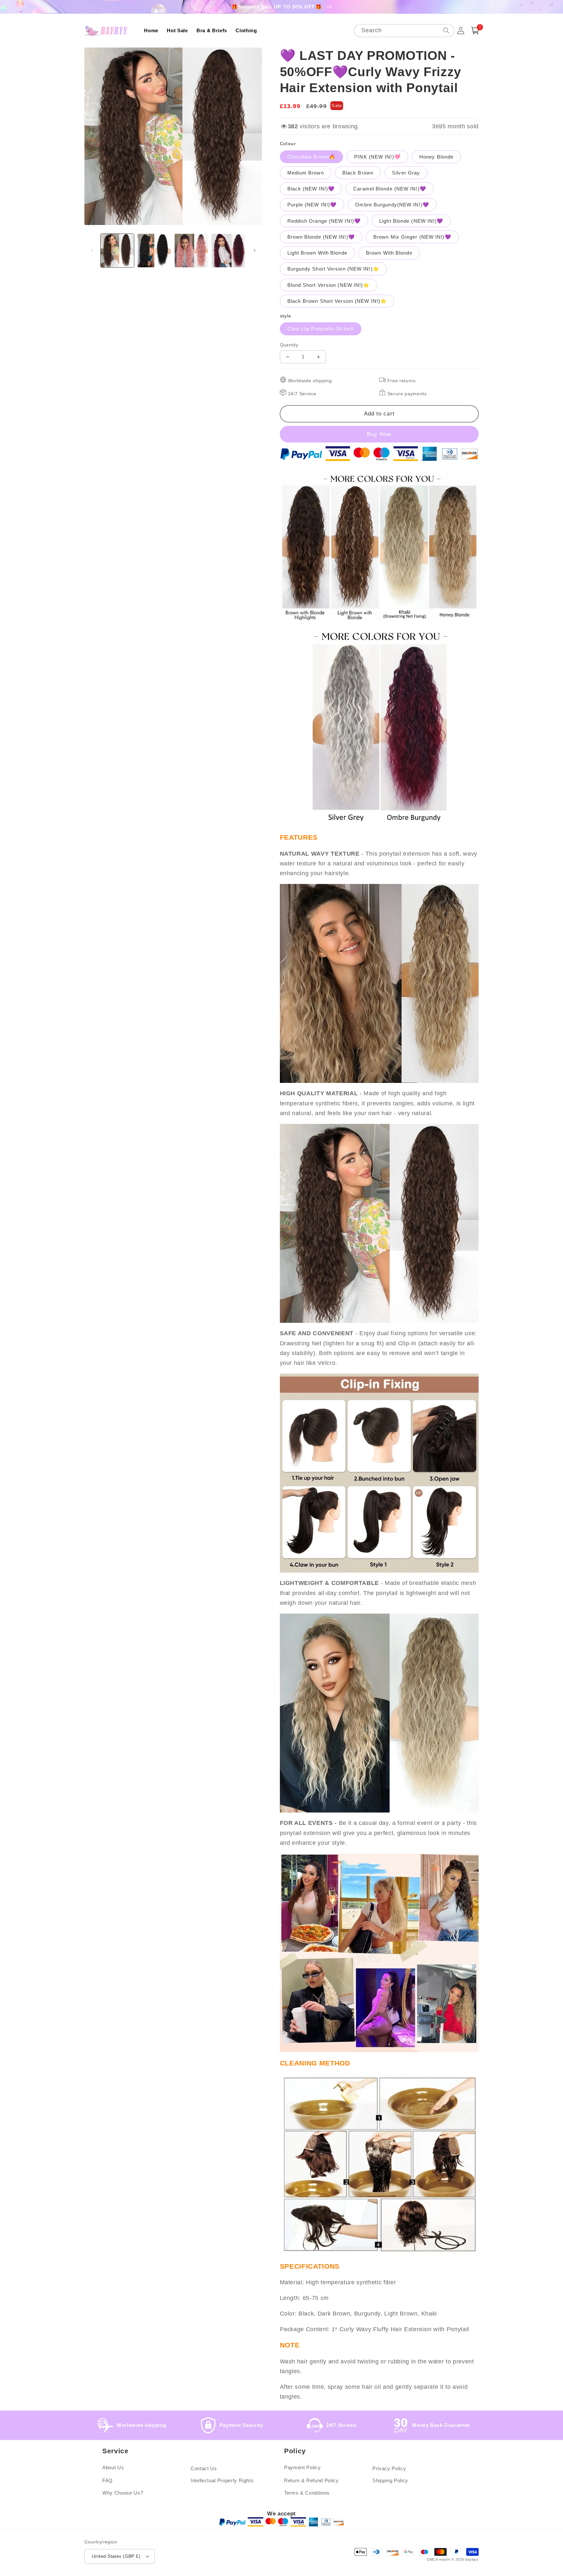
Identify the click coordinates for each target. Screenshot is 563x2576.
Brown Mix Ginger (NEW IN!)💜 (412, 237)
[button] (475, 31)
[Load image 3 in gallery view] (191, 251)
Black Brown (358, 173)
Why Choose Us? (123, 2493)
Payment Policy (302, 2467)
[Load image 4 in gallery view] (228, 251)
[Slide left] (92, 250)
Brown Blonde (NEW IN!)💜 (321, 237)
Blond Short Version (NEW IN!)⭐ (329, 285)
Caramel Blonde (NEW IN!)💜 (390, 189)
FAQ (108, 2480)
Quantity (289, 345)
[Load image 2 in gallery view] (154, 251)
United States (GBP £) (116, 2556)
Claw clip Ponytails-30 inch (321, 329)
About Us (113, 2467)
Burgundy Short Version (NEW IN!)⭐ (333, 269)
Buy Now (379, 434)
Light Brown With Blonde (317, 253)
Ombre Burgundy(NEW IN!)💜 (392, 205)
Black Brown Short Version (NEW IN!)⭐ (337, 301)
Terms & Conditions (307, 2493)
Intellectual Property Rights (222, 2480)
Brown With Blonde (389, 253)
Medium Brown (306, 173)
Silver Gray (406, 173)
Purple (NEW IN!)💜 (312, 205)
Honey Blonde (436, 157)
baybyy (472, 2559)
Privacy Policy (389, 2468)
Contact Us (204, 2468)
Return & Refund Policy (311, 2480)
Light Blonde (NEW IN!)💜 (411, 221)
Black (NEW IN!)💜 (311, 189)
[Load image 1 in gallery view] (117, 251)
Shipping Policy (390, 2480)
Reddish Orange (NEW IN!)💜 (324, 221)
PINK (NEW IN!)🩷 (377, 157)
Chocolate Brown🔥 (312, 157)
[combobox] (404, 31)
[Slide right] (255, 250)
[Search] (446, 30)
